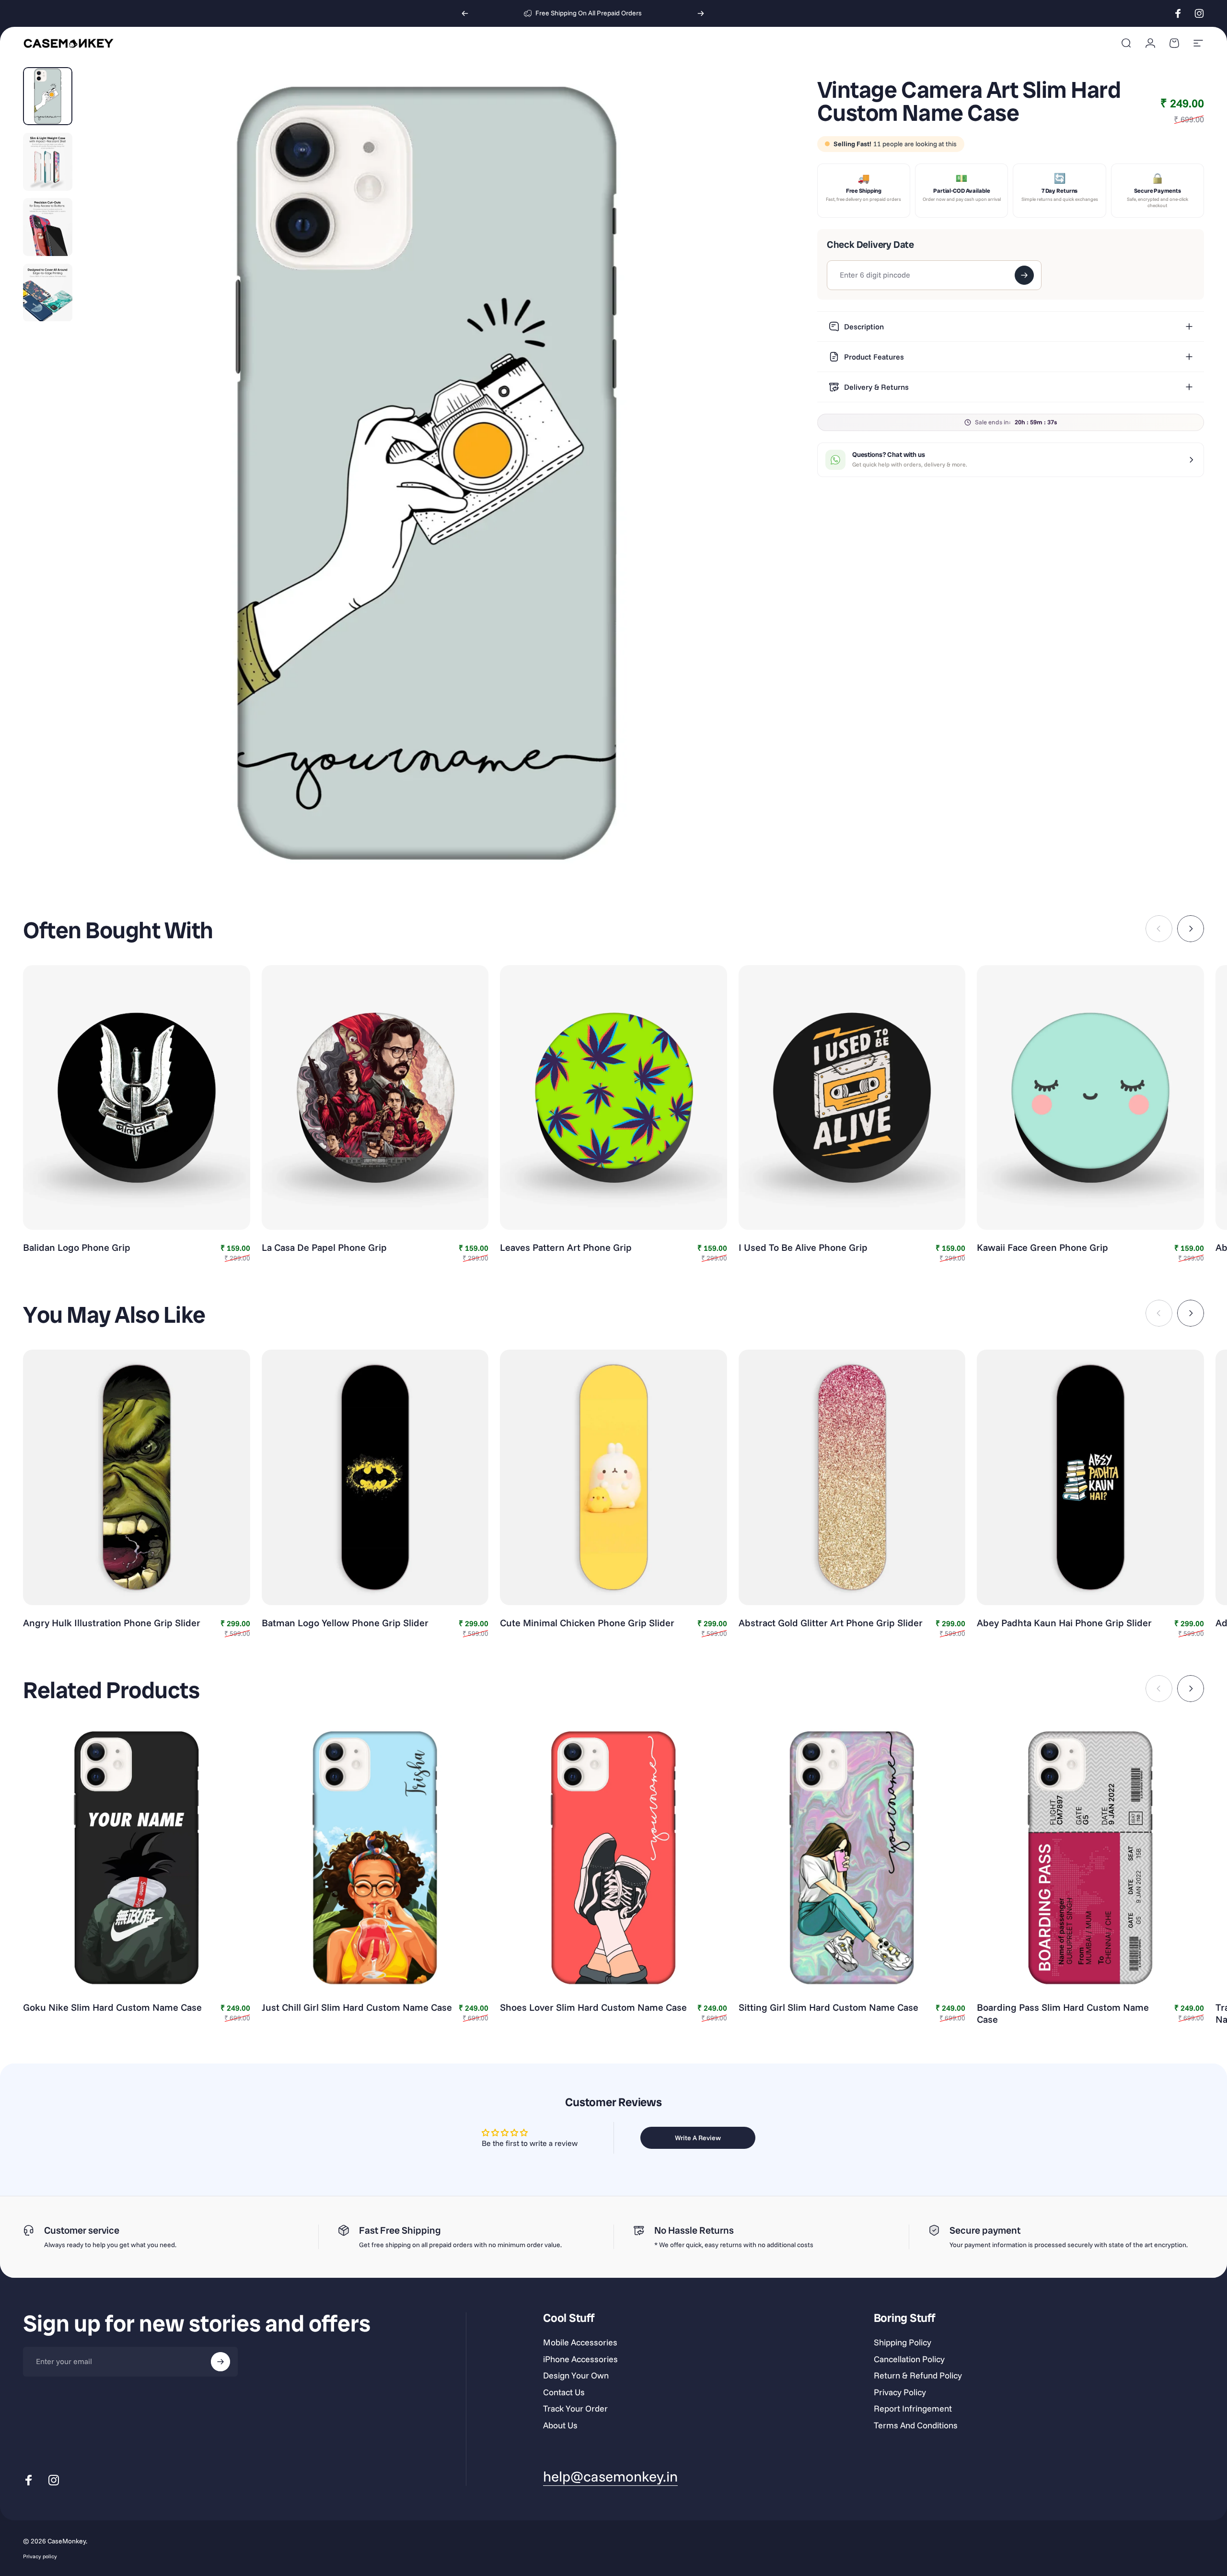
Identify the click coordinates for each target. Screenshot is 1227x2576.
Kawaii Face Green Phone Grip (1042, 1247)
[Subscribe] (220, 2362)
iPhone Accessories (580, 2359)
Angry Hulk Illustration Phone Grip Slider (112, 1623)
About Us (560, 2425)
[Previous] (465, 13)
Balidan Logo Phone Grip (77, 1247)
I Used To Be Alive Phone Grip (803, 1247)
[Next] (701, 13)
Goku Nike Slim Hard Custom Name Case (112, 2007)
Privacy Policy (900, 2392)
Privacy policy (40, 2556)
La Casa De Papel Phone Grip (324, 1247)
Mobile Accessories (580, 2343)
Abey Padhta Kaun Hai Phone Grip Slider (1064, 1623)
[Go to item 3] (48, 227)
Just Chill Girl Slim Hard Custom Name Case (357, 2007)
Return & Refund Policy (918, 2376)
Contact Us (564, 2392)
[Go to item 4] (48, 293)
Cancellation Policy (909, 2359)
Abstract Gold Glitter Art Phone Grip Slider (831, 1623)
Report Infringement (913, 2409)
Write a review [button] (698, 2138)
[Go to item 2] (48, 162)
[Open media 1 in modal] (427, 472)
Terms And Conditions (916, 2425)
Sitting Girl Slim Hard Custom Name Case (828, 2007)
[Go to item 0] (48, 96)
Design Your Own (576, 2376)
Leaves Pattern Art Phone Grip (566, 1247)
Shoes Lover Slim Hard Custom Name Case (593, 2007)
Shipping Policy (903, 2343)
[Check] (1024, 275)
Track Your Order (575, 2409)
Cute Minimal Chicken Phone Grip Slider (587, 1623)
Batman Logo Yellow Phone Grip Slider (345, 1623)
